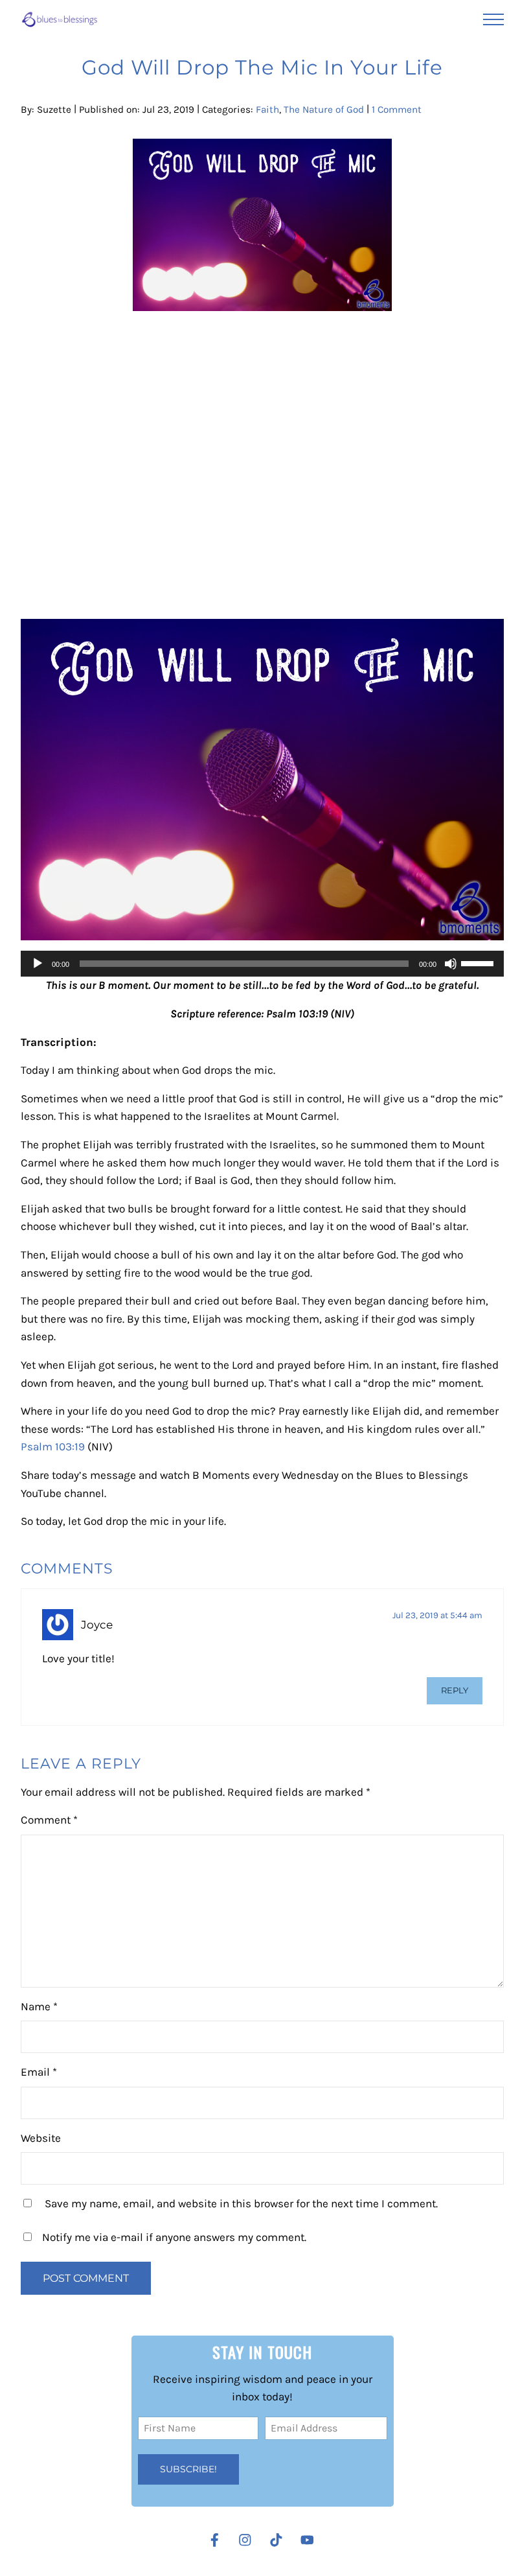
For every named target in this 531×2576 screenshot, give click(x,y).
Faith (267, 110)
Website (41, 2138)
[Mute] (451, 964)
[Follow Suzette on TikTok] (279, 2540)
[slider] (479, 962)
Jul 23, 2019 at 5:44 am (437, 1615)
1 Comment (397, 110)
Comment (49, 1820)
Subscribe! (188, 2469)
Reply (455, 1690)
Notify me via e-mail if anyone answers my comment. (174, 2237)
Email (39, 2072)
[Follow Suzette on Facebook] (215, 2540)
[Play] (38, 964)
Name (39, 2006)
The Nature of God (324, 110)
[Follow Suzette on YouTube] (311, 2540)
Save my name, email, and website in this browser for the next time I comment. (241, 2203)
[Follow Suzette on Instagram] (248, 2540)
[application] (262, 964)
